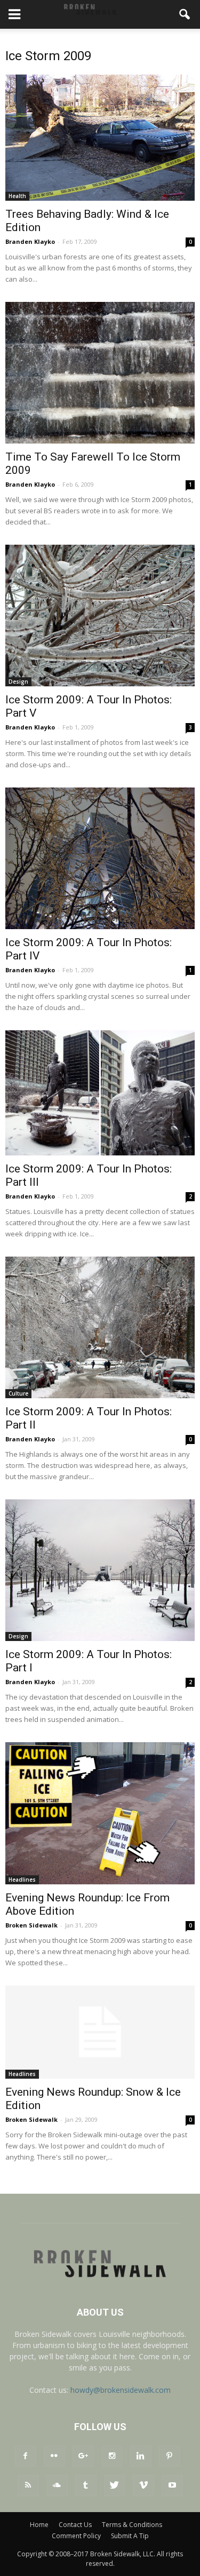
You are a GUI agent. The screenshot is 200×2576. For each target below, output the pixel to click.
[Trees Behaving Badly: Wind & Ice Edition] (100, 138)
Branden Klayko (30, 241)
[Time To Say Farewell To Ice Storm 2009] (100, 373)
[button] (185, 14)
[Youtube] (172, 2485)
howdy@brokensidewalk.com (121, 2390)
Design (18, 682)
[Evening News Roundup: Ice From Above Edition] (100, 1813)
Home (39, 2525)
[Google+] (83, 2456)
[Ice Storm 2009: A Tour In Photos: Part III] (100, 1093)
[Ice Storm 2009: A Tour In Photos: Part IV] (100, 858)
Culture (18, 1393)
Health (17, 196)
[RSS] (28, 2485)
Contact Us (75, 2525)
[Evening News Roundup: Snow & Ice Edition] (100, 2032)
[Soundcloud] (57, 2485)
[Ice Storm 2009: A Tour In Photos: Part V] (100, 616)
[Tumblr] (86, 2485)
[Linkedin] (141, 2456)
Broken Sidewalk (31, 1925)
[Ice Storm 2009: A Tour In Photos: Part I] (100, 1570)
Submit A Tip (130, 2536)
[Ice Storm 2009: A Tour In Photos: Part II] (100, 1327)
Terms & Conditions (132, 2525)
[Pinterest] (170, 2456)
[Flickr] (54, 2456)
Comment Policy (76, 2536)
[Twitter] (115, 2485)
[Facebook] (26, 2456)
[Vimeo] (143, 2485)
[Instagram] (112, 2456)
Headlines (22, 1880)
